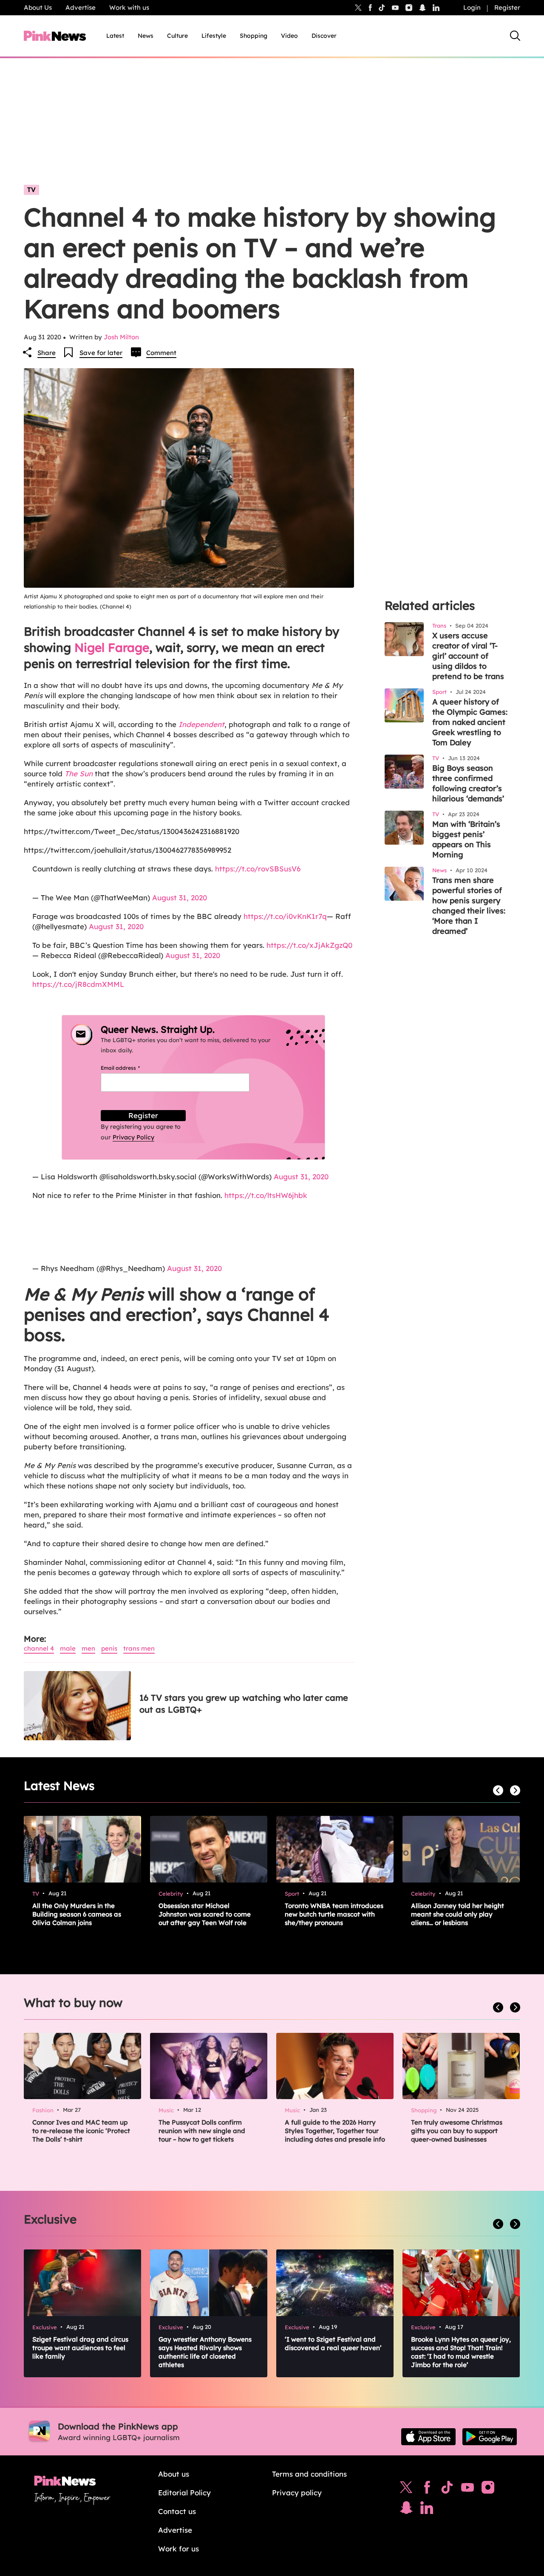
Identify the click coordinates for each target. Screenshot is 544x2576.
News (146, 36)
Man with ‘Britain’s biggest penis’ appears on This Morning (466, 839)
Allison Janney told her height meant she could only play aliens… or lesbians (458, 1914)
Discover (324, 36)
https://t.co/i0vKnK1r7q (285, 916)
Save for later (101, 353)
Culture (177, 36)
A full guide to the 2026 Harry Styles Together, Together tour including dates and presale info (335, 2131)
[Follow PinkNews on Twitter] (406, 2489)
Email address (131, 1068)
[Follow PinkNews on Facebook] (427, 2489)
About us (174, 2474)
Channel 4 (39, 1648)
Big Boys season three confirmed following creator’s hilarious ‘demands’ (468, 783)
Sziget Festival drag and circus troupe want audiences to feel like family (80, 2348)
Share (47, 353)
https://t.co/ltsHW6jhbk (266, 1195)
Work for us (178, 2549)
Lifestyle (214, 36)
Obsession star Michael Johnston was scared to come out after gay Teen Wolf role (205, 1914)
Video (289, 36)
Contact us (177, 2511)
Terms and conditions (309, 2474)
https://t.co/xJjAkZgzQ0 (309, 945)
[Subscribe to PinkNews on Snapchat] (406, 2510)
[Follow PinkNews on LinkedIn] (436, 8)
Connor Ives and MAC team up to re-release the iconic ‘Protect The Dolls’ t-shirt (81, 2131)
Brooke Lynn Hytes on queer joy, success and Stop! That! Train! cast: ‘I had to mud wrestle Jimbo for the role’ (461, 2352)
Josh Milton (121, 337)
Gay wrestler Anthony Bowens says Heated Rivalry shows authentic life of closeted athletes (205, 2352)
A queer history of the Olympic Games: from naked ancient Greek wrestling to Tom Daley (470, 722)
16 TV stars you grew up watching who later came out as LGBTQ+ (244, 1704)
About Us (38, 7)
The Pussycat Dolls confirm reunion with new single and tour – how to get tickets (202, 2131)
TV (31, 190)
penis (109, 1648)
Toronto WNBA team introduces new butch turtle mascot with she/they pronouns (334, 1914)
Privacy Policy (133, 1137)
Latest (115, 36)
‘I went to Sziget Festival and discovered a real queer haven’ (333, 2343)
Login (472, 7)
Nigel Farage (112, 647)
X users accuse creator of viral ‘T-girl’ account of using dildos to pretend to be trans (468, 656)
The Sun (78, 774)
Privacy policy (297, 2493)
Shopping (254, 36)
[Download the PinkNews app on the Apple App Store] (428, 2437)
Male (68, 1648)
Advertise (81, 7)
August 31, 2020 (180, 898)
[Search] (515, 36)
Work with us (129, 7)
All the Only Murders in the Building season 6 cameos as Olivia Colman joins (77, 1914)
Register (507, 7)
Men (88, 1648)
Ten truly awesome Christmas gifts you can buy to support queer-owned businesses (457, 2131)
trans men (139, 1648)
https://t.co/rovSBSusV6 (258, 869)
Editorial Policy (184, 2493)
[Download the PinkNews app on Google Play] (490, 2437)
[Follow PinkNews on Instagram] (488, 2489)
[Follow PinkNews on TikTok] (447, 2489)
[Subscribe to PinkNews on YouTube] (467, 2489)
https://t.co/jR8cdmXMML (78, 984)
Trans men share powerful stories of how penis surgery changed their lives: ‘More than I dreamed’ (469, 906)
